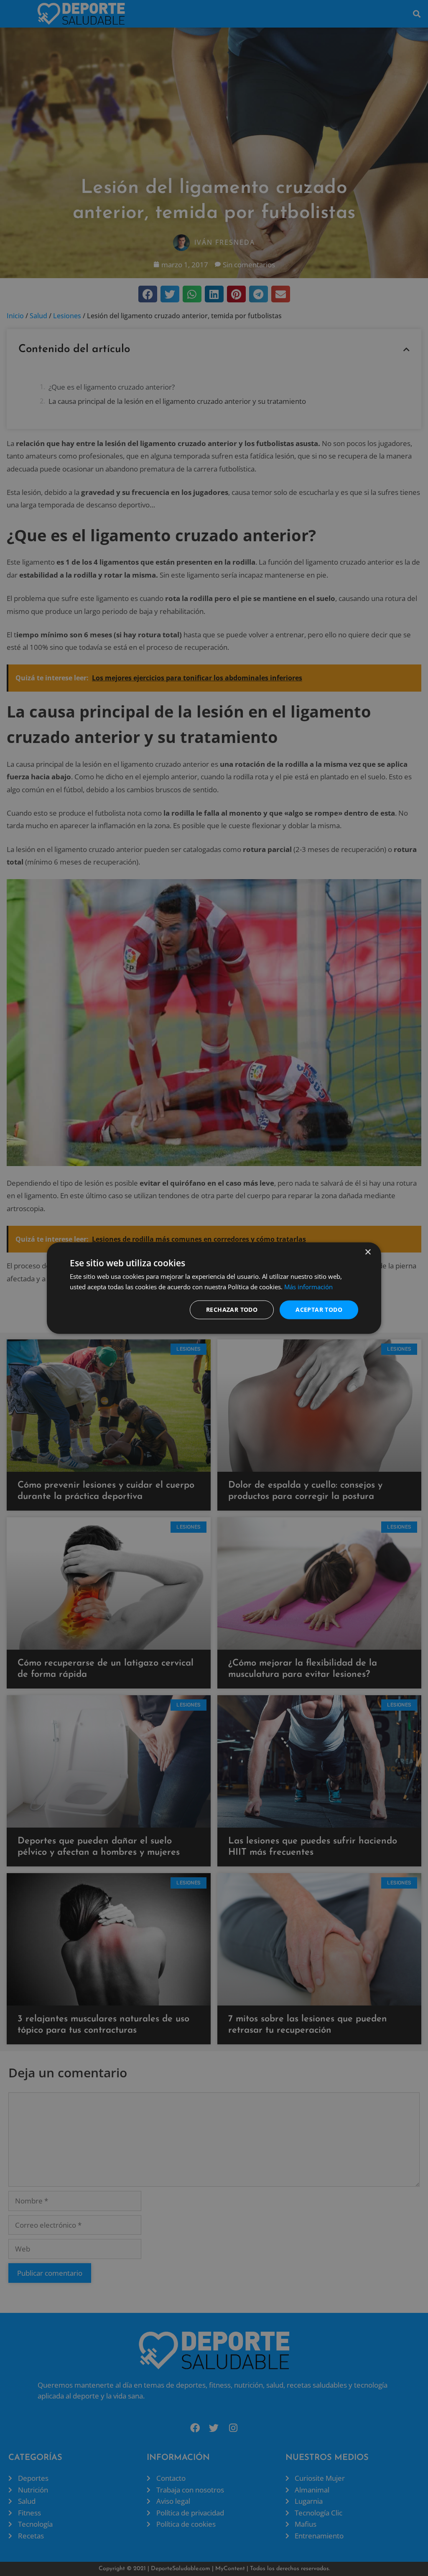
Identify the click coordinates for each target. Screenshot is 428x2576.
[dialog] (214, 1288)
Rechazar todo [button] (232, 1310)
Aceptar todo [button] (319, 1310)
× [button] (368, 1252)
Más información (308, 1287)
